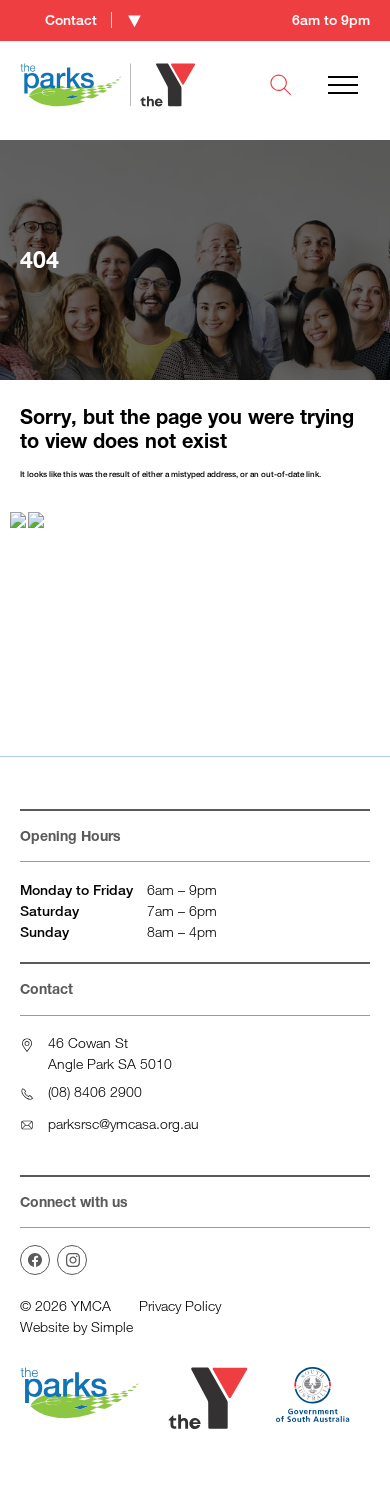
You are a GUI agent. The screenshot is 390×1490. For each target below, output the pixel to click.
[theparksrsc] (72, 1260)
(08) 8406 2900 (95, 1091)
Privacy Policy (180, 1305)
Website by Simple (76, 1326)
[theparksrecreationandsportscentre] (35, 1260)
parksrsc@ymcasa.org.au (123, 1123)
